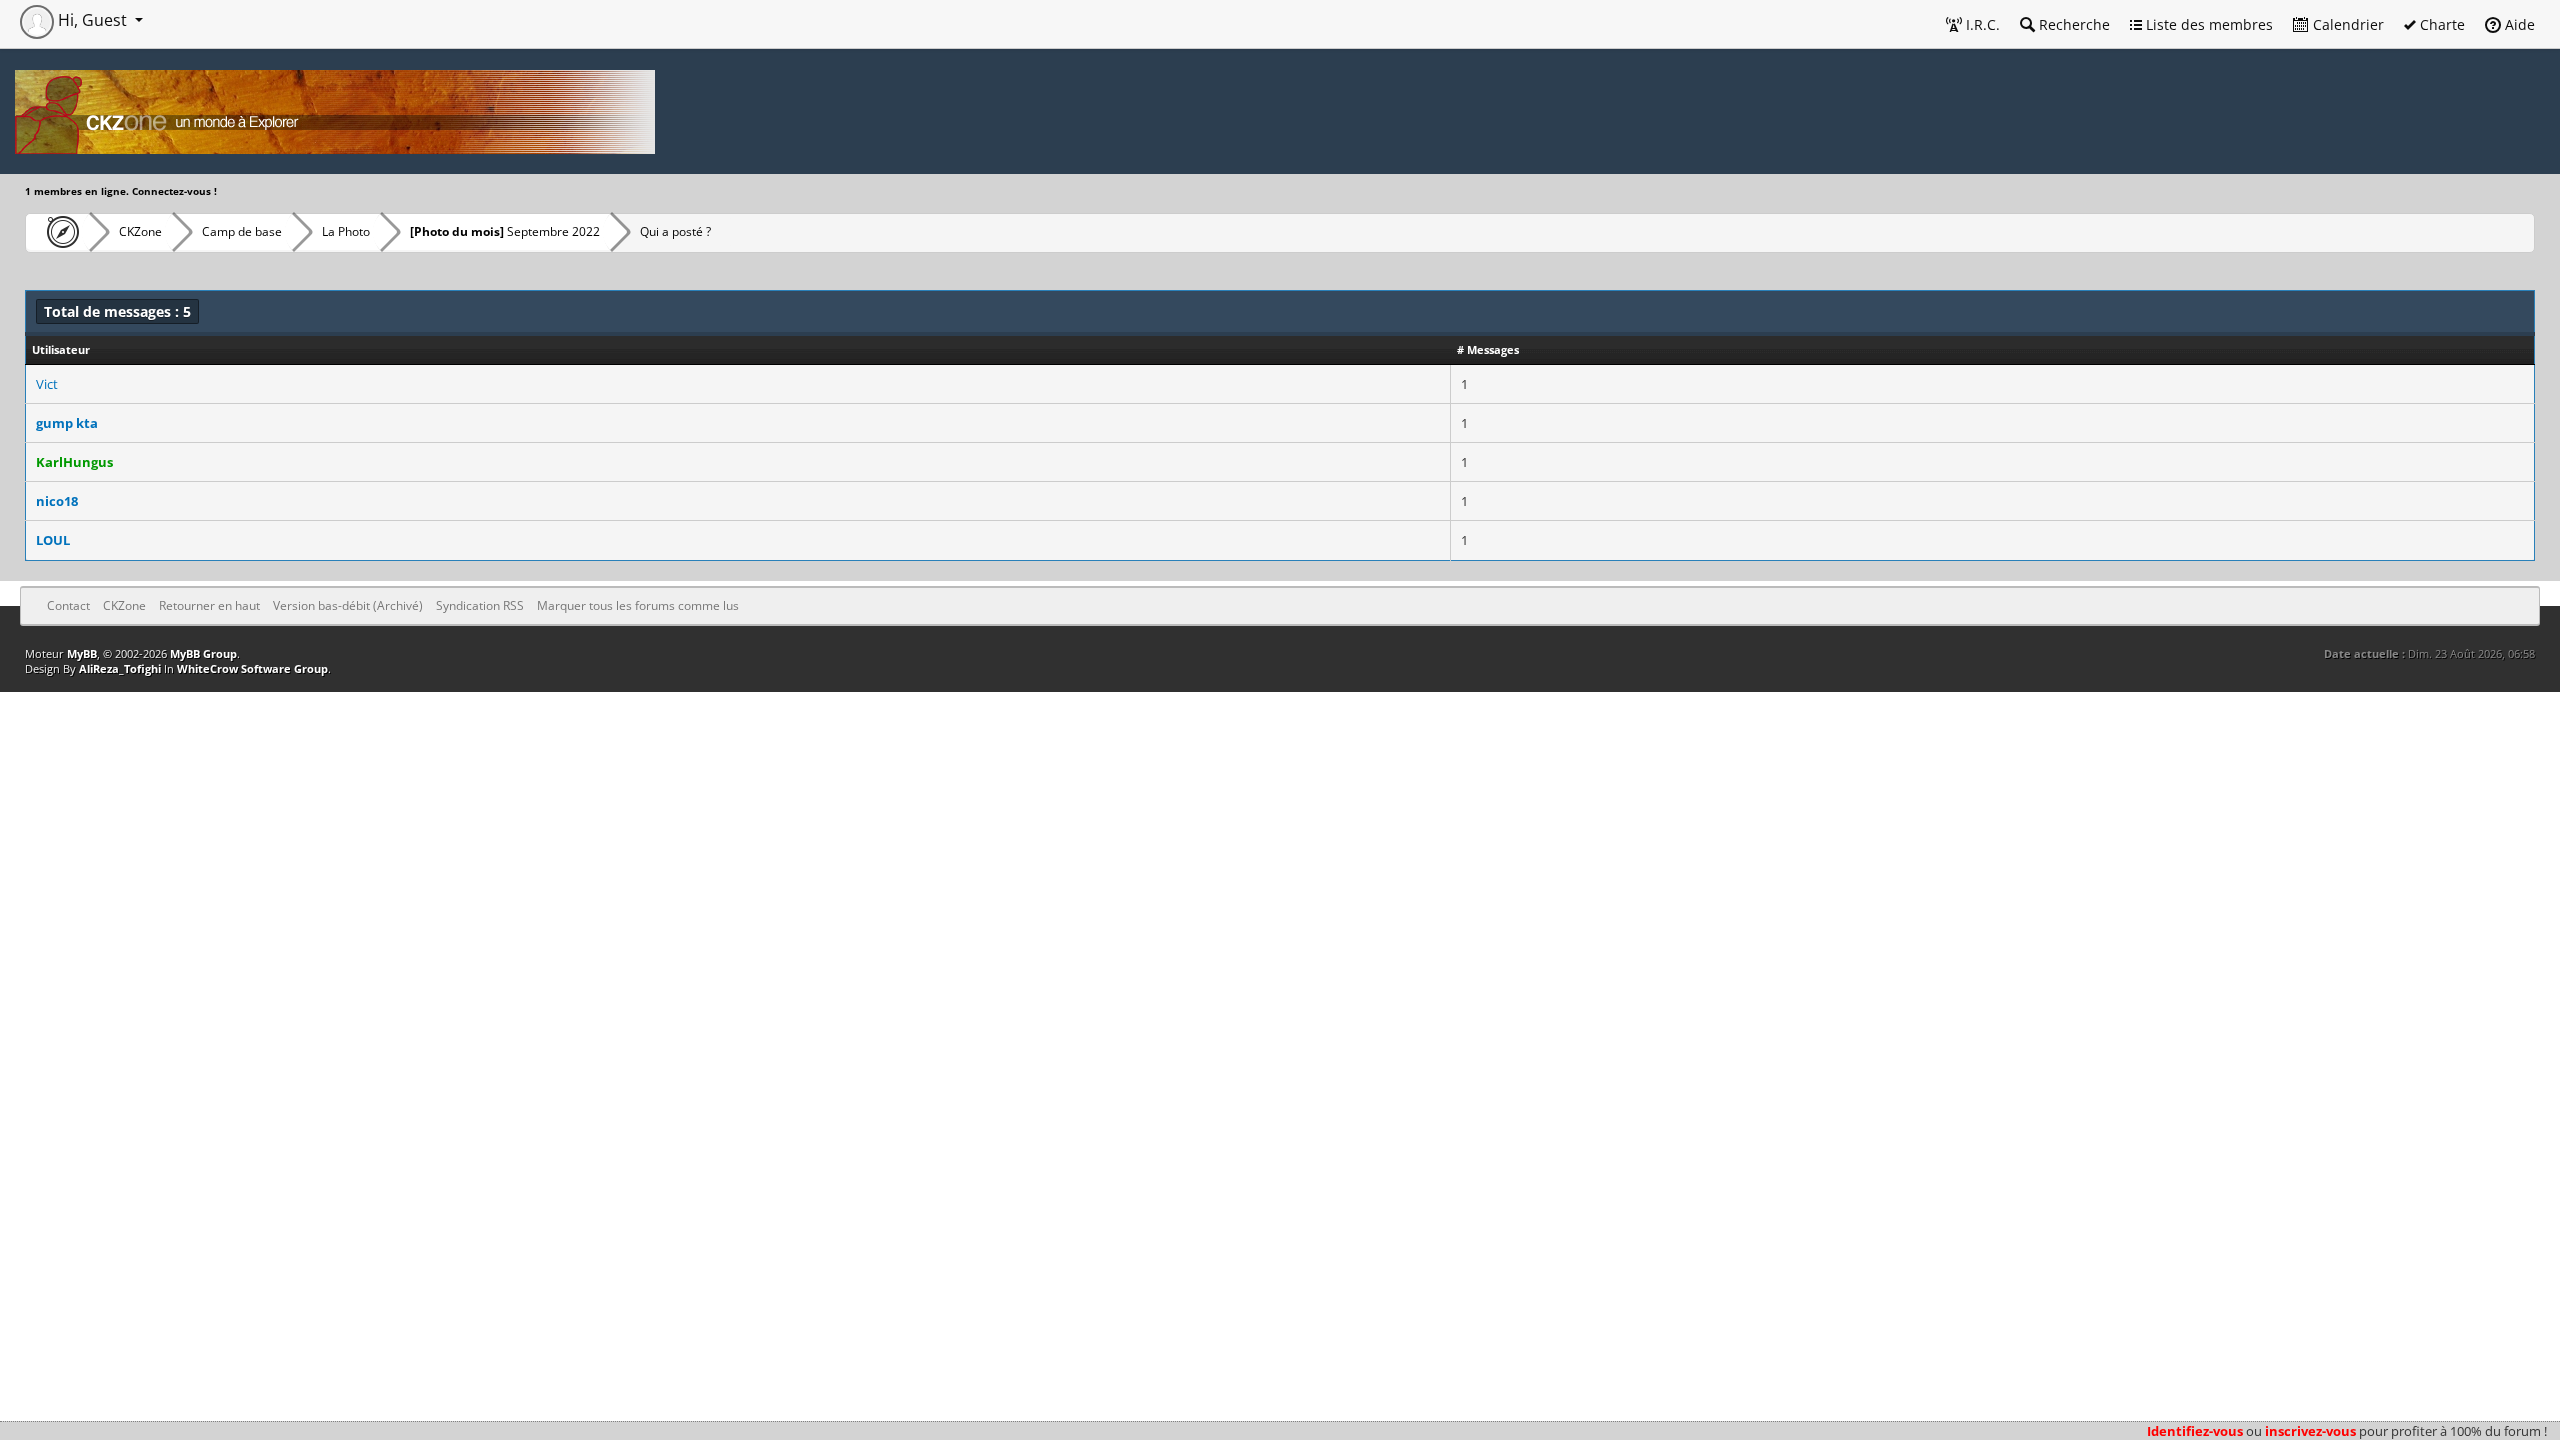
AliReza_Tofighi (120, 668)
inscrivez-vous (2310, 1431)
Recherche (2072, 24)
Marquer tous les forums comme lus (638, 605)
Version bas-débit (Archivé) (348, 605)
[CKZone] (57, 232)
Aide (2518, 24)
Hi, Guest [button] (92, 20)
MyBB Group (203, 653)
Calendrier (2346, 24)
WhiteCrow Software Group (252, 668)
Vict (47, 384)
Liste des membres (2207, 24)
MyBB (82, 653)
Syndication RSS (480, 605)
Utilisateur (61, 349)
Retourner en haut (209, 605)
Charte (2440, 24)
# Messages (1488, 349)
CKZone (140, 231)
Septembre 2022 (505, 231)
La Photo (346, 231)
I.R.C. (1981, 24)
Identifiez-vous (2195, 1431)
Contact (68, 605)
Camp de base (242, 231)
